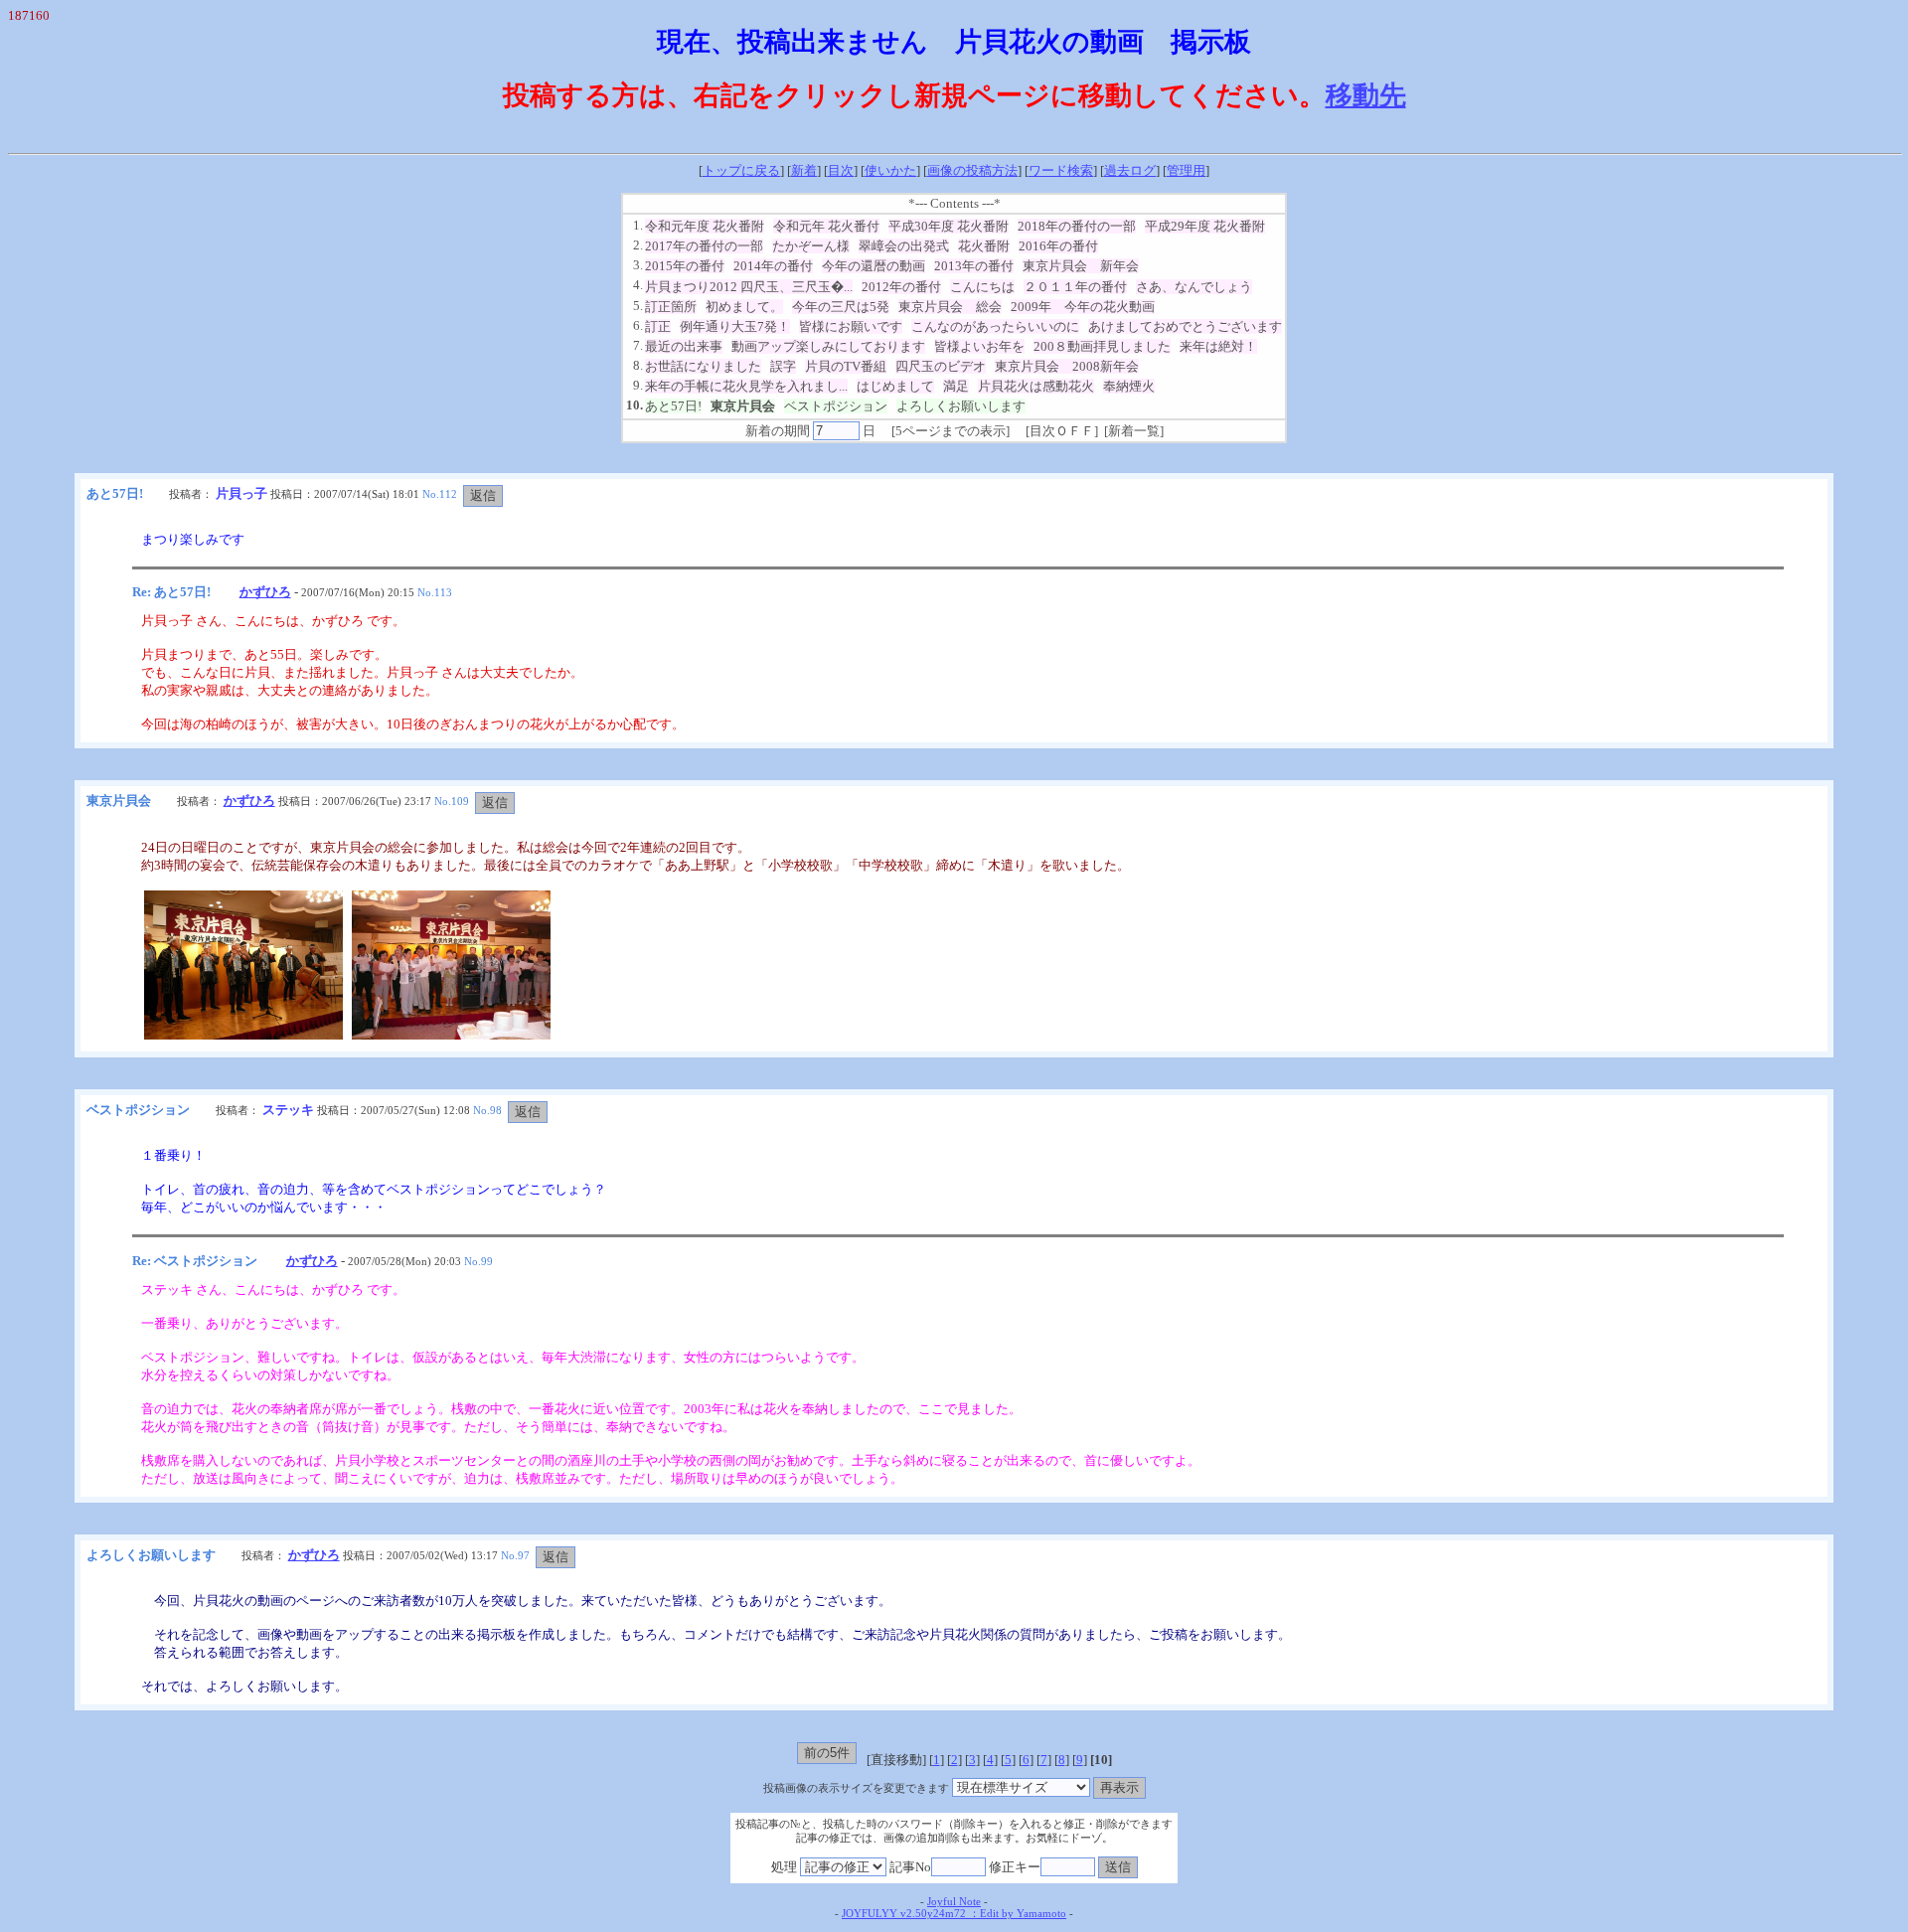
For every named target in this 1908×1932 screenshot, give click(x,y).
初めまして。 (744, 307)
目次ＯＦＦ (1062, 431)
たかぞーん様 (811, 246)
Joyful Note (954, 1902)
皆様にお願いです (851, 326)
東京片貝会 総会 (950, 307)
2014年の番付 (773, 266)
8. (638, 365)
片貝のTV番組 (846, 366)
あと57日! (673, 406)
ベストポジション (836, 406)
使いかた (890, 170)
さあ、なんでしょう (1194, 287)
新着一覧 (1134, 431)
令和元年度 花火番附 (705, 226)
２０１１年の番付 (1075, 287)
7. (638, 345)
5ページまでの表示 (951, 431)
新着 (804, 170)
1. (638, 225)
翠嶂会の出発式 (904, 246)
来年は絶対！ (1218, 346)
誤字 (783, 366)
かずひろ (265, 592)
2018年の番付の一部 (1077, 226)
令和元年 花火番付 (826, 226)
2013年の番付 (974, 266)
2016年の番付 (1058, 246)
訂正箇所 (671, 307)
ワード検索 (1061, 170)
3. (638, 265)
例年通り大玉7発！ (735, 326)
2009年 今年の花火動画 (1083, 307)
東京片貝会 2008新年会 (1067, 366)
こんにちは (982, 287)
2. (638, 245)
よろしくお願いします (961, 406)
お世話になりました (703, 366)
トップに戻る (741, 170)
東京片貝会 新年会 (1081, 266)
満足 (956, 386)
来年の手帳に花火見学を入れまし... (746, 386)
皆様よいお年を (979, 346)
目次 (841, 170)
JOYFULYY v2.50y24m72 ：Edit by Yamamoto (954, 1914)
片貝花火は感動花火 (1036, 386)
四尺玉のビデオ (941, 366)
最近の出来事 (684, 346)
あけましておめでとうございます (1185, 326)
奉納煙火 (1129, 386)
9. (638, 385)
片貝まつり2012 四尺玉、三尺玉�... (749, 287)
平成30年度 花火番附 (949, 226)
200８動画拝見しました (1102, 346)
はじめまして (895, 386)
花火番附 (984, 246)
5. (638, 306)
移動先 (1366, 95)
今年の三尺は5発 (841, 307)
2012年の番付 (901, 287)
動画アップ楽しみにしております (828, 346)
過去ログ (1130, 170)
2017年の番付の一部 (704, 246)
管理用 (1186, 170)
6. (638, 325)
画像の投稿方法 (972, 170)
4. (638, 285)
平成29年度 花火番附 (1205, 226)
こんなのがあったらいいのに (995, 326)
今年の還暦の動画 (874, 266)
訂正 (658, 326)
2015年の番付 (685, 266)
